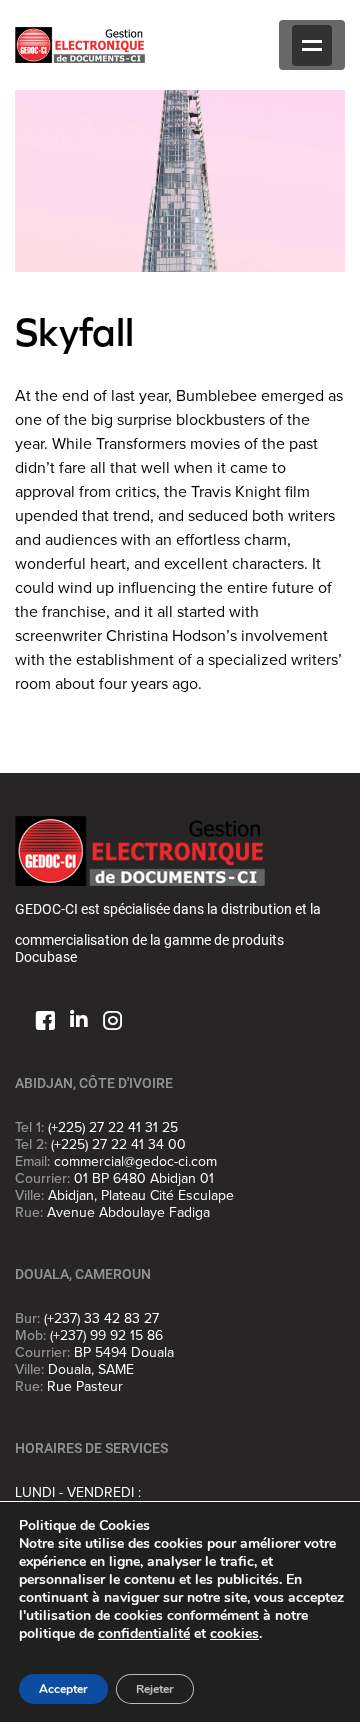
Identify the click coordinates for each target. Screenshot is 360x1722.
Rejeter (155, 1689)
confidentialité (144, 1633)
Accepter (63, 1689)
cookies (234, 1633)
